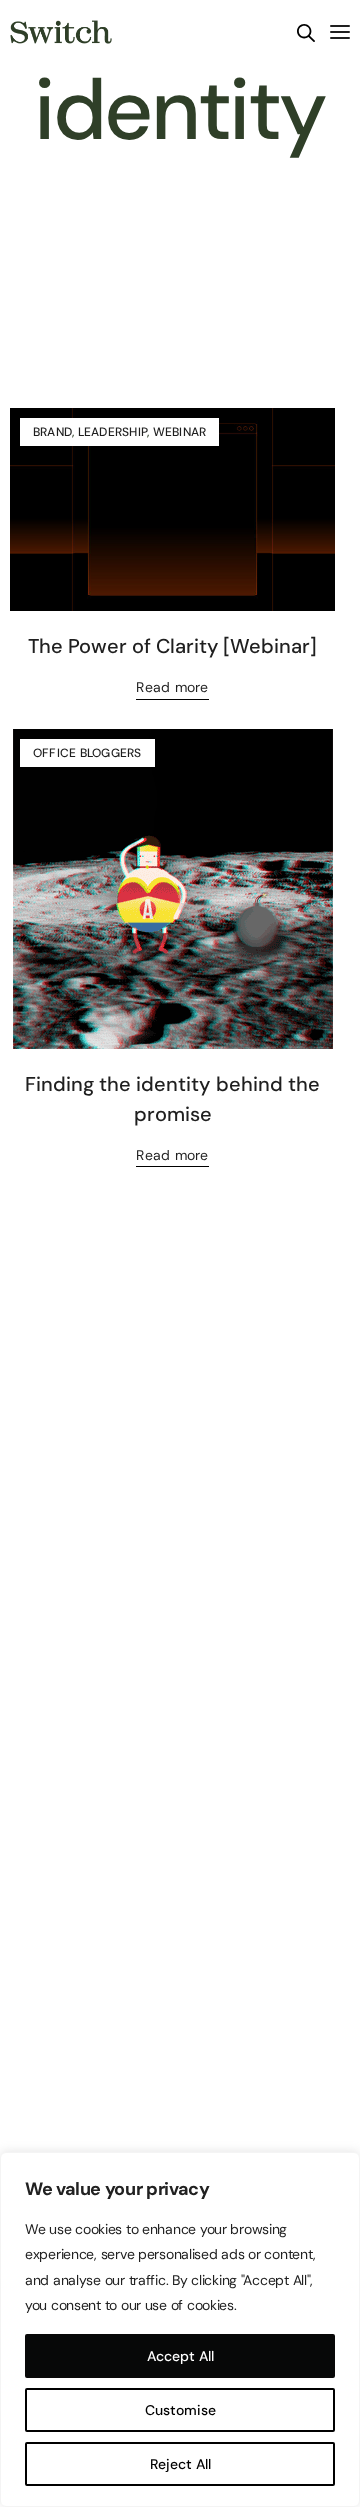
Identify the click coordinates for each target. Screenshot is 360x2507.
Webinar (180, 432)
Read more (172, 687)
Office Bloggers (87, 753)
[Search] (306, 33)
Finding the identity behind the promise (172, 1099)
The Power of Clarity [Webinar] (172, 646)
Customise (180, 2410)
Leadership (112, 432)
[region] (180, 2329)
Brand (52, 432)
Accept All (180, 2356)
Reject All (180, 2464)
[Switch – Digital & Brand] (61, 32)
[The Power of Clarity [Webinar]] (172, 509)
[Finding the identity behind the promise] (172, 889)
